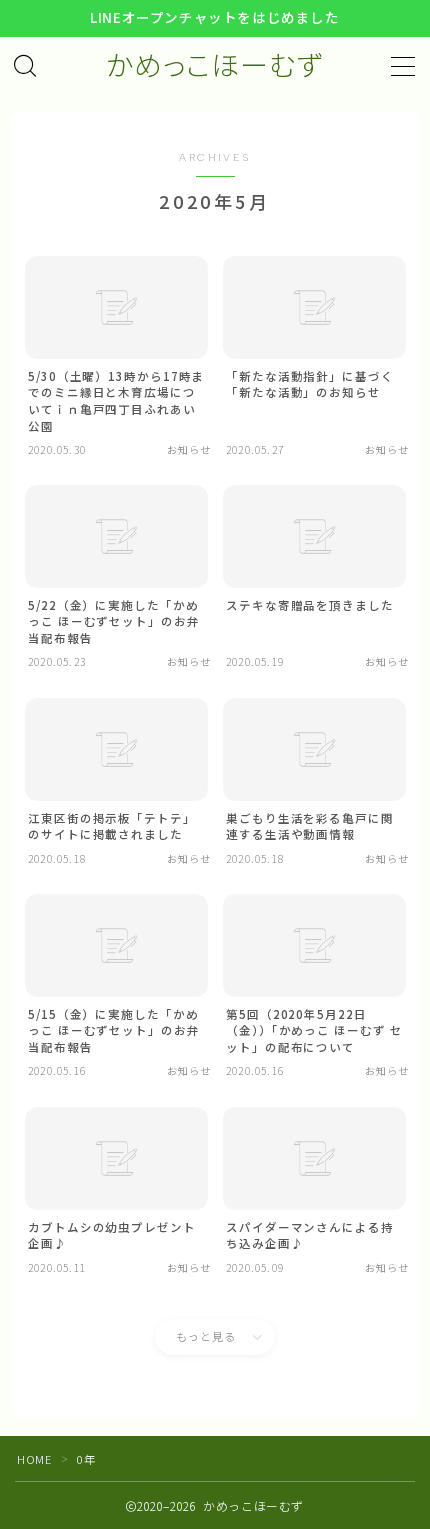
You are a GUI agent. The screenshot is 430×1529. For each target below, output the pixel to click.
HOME (34, 1459)
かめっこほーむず (215, 66)
